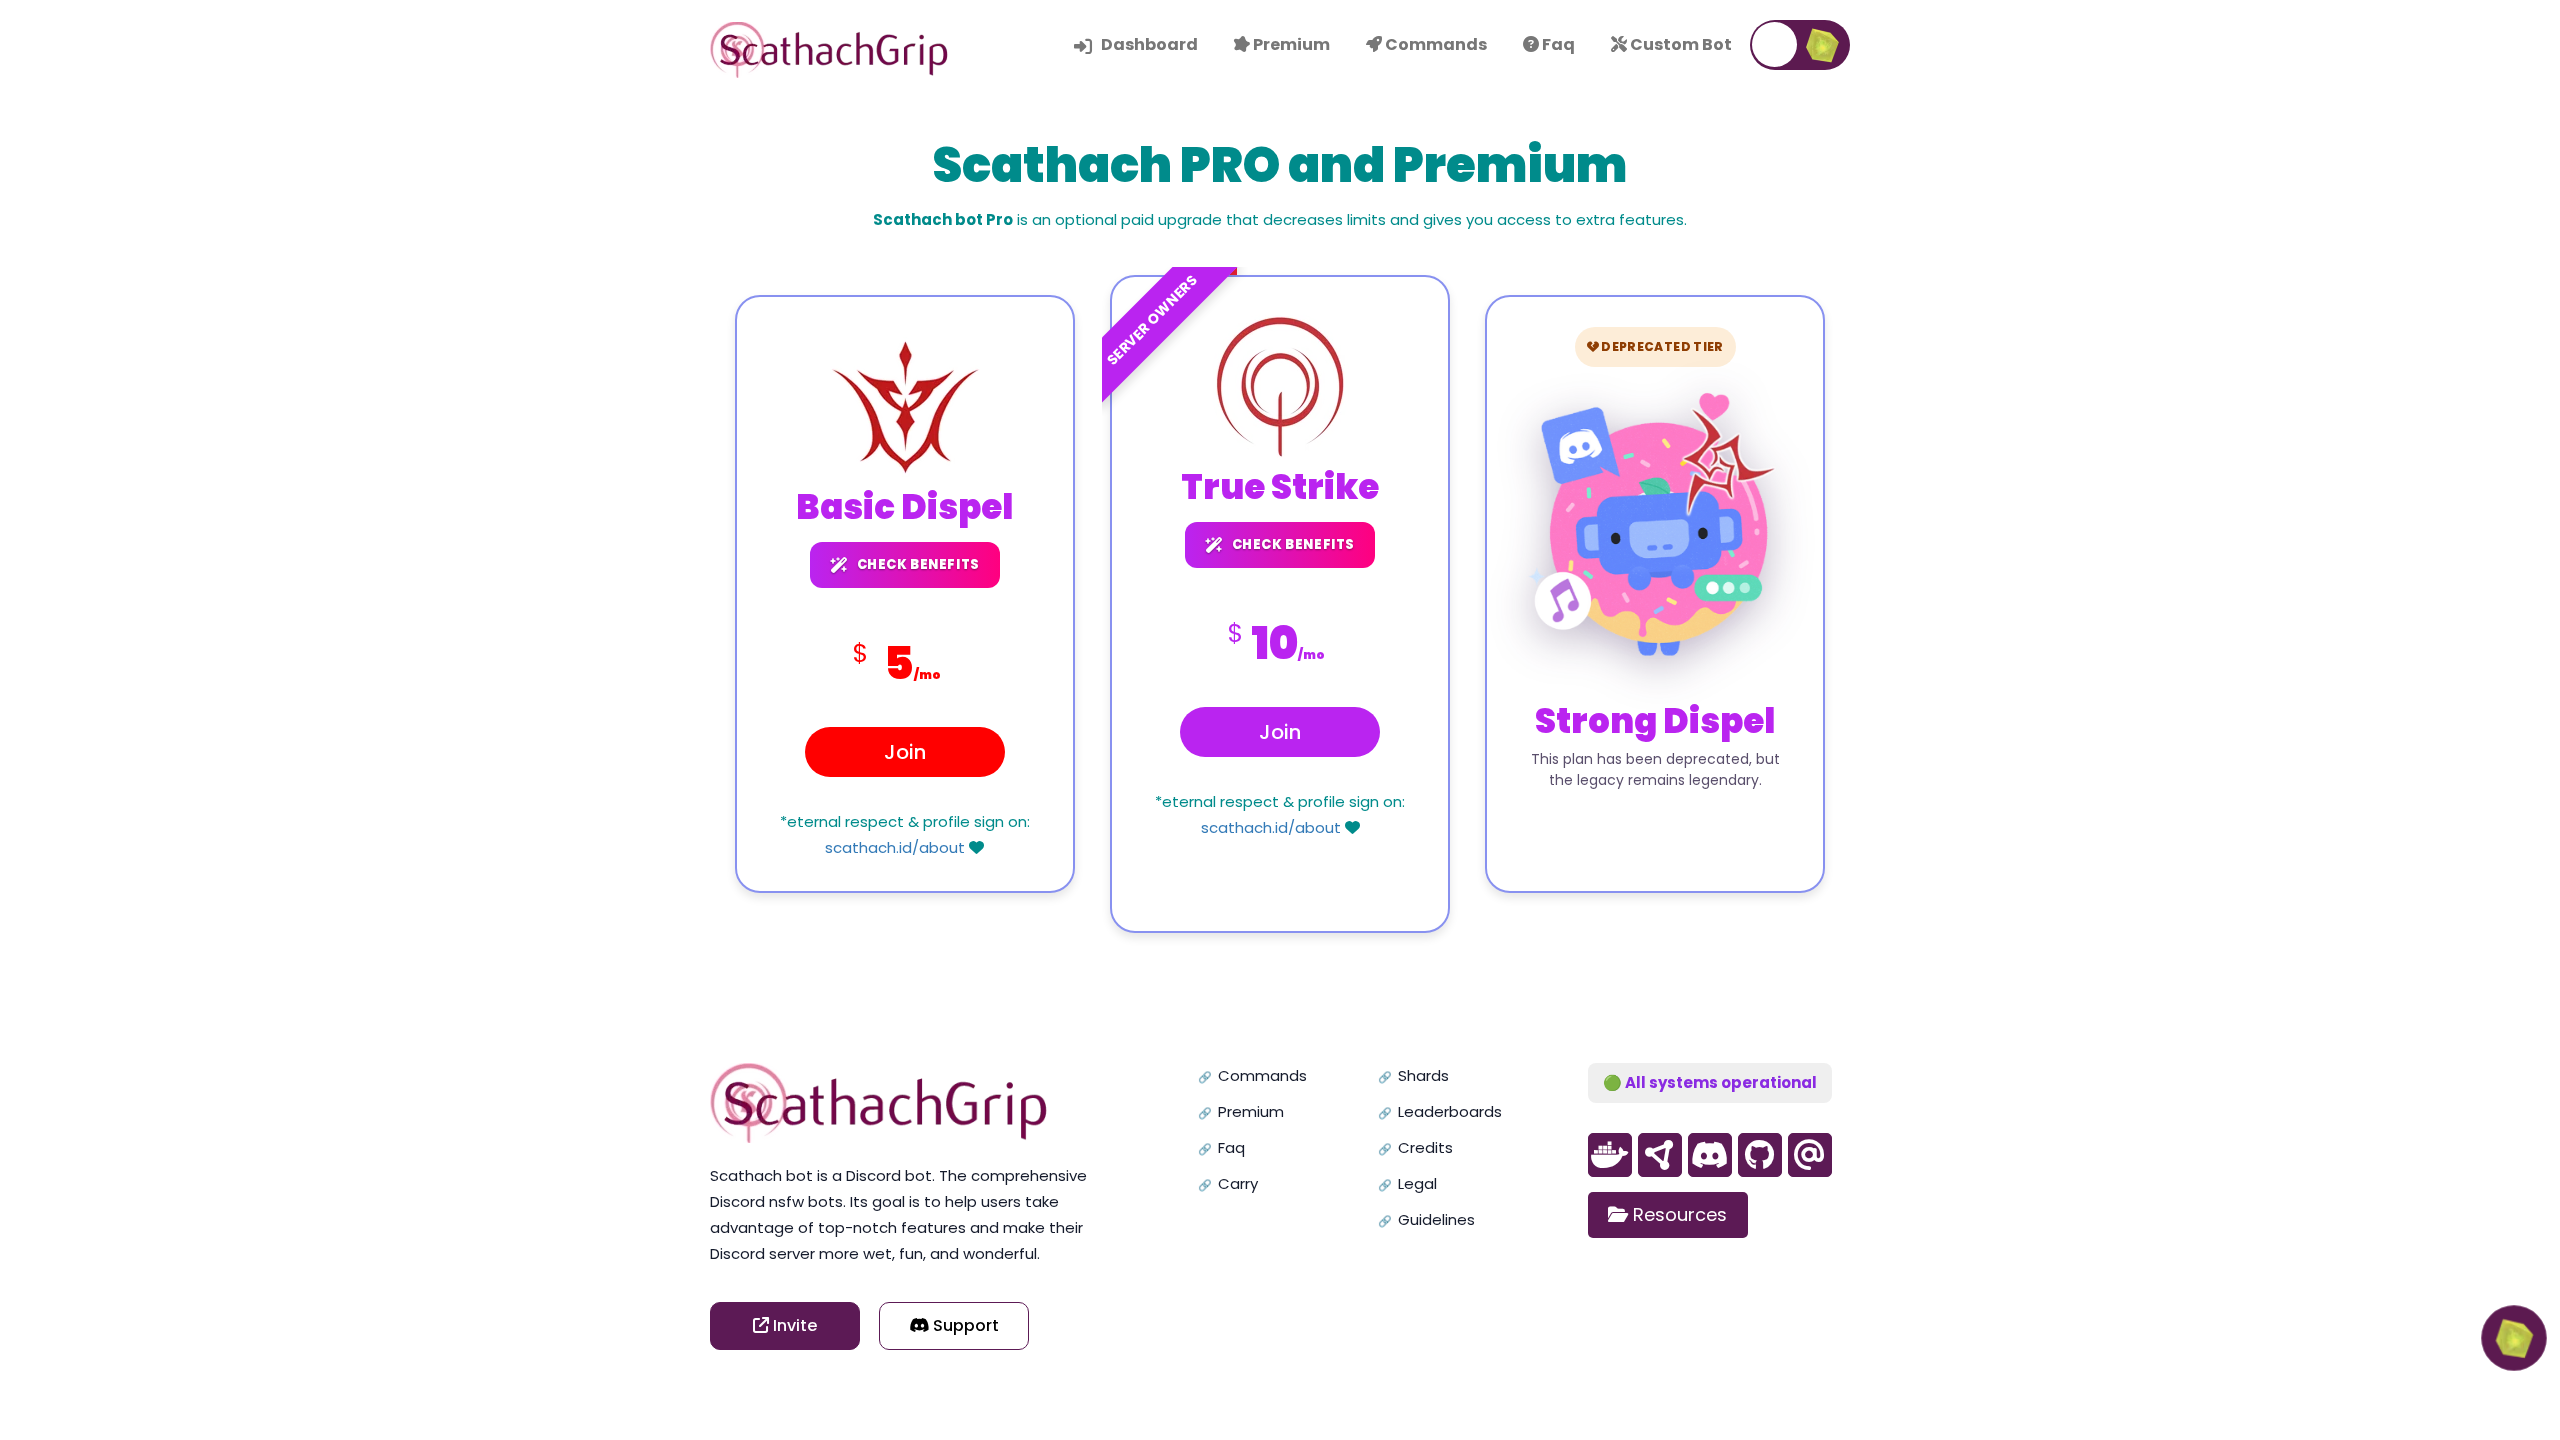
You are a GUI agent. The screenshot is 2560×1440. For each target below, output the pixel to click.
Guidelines (1436, 1219)
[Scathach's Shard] (1660, 1155)
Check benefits (918, 564)
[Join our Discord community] (1710, 1155)
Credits (1425, 1147)
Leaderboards (1450, 1111)
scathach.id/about (895, 847)
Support (964, 1325)
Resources (1677, 1214)
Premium (1251, 1111)
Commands (1262, 1075)
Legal (1417, 1183)
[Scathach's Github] (1610, 1155)
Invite (793, 1325)
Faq (1231, 1147)
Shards (1423, 1075)
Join (905, 752)
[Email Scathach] (1810, 1155)
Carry (1238, 1183)
